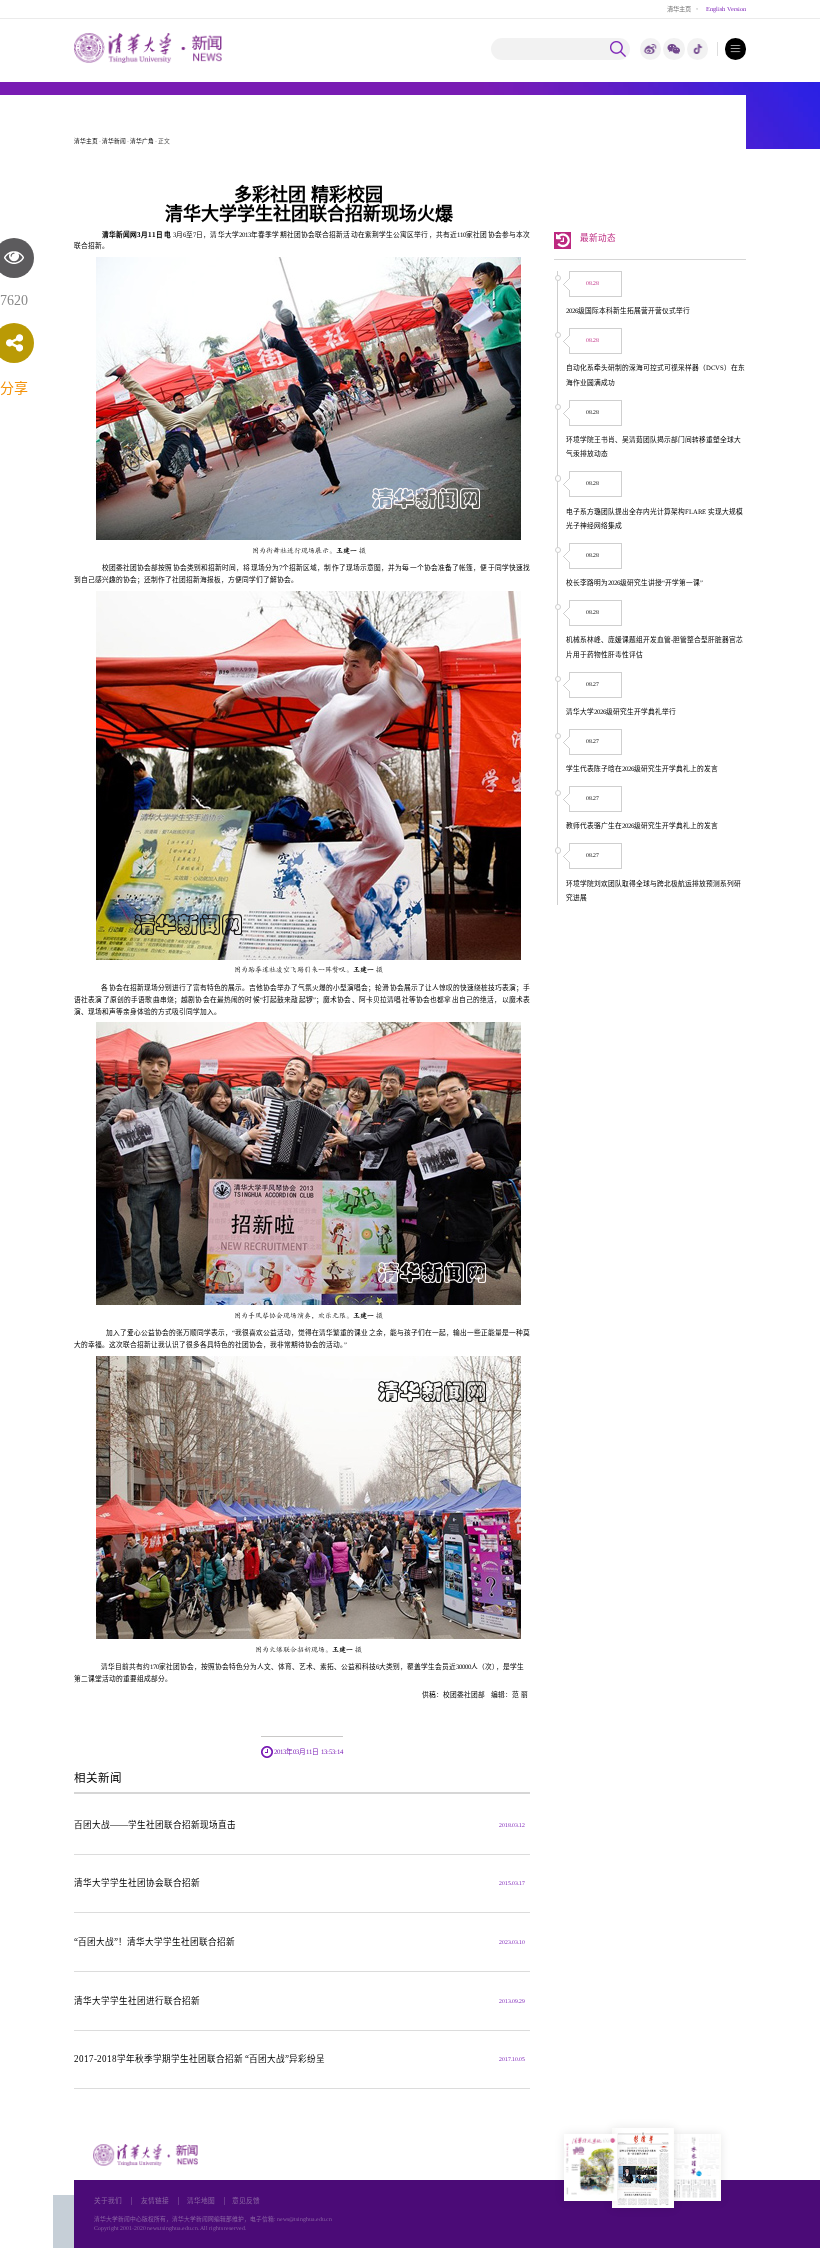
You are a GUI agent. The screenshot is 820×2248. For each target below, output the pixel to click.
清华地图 (201, 2200)
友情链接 (155, 2200)
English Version (726, 8)
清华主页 (679, 8)
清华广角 (142, 141)
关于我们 (108, 2200)
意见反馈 (246, 2200)
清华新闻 (114, 141)
